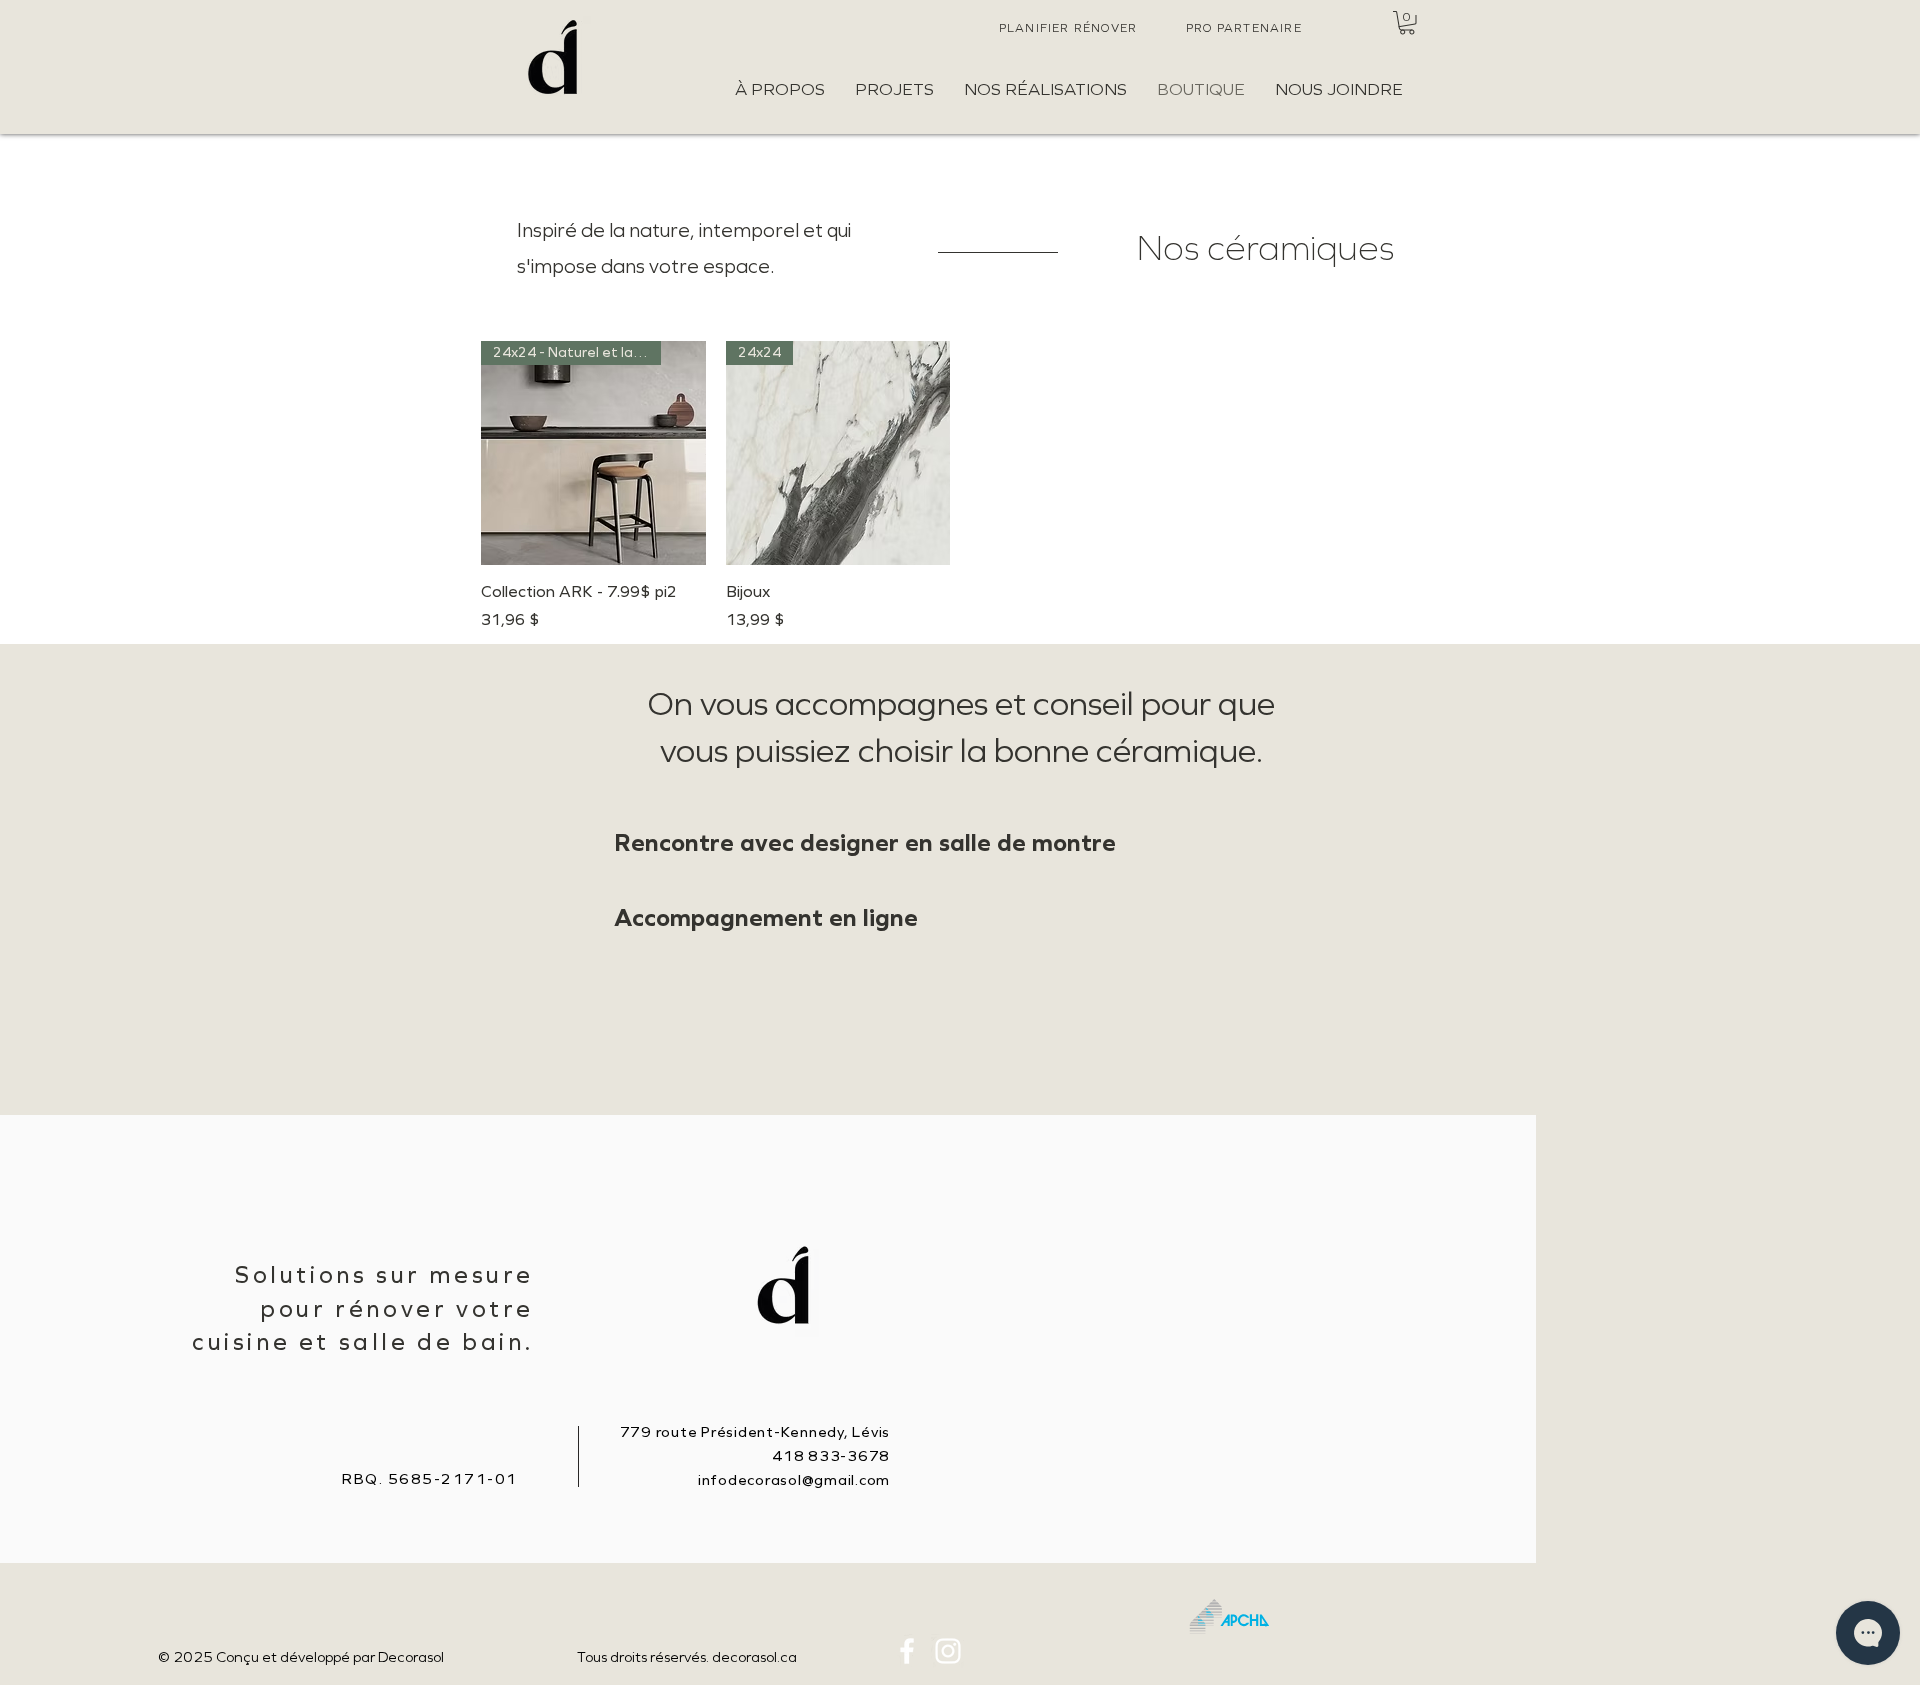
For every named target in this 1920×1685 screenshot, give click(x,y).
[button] (1407, 23)
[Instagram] (948, 1651)
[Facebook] (907, 1651)
